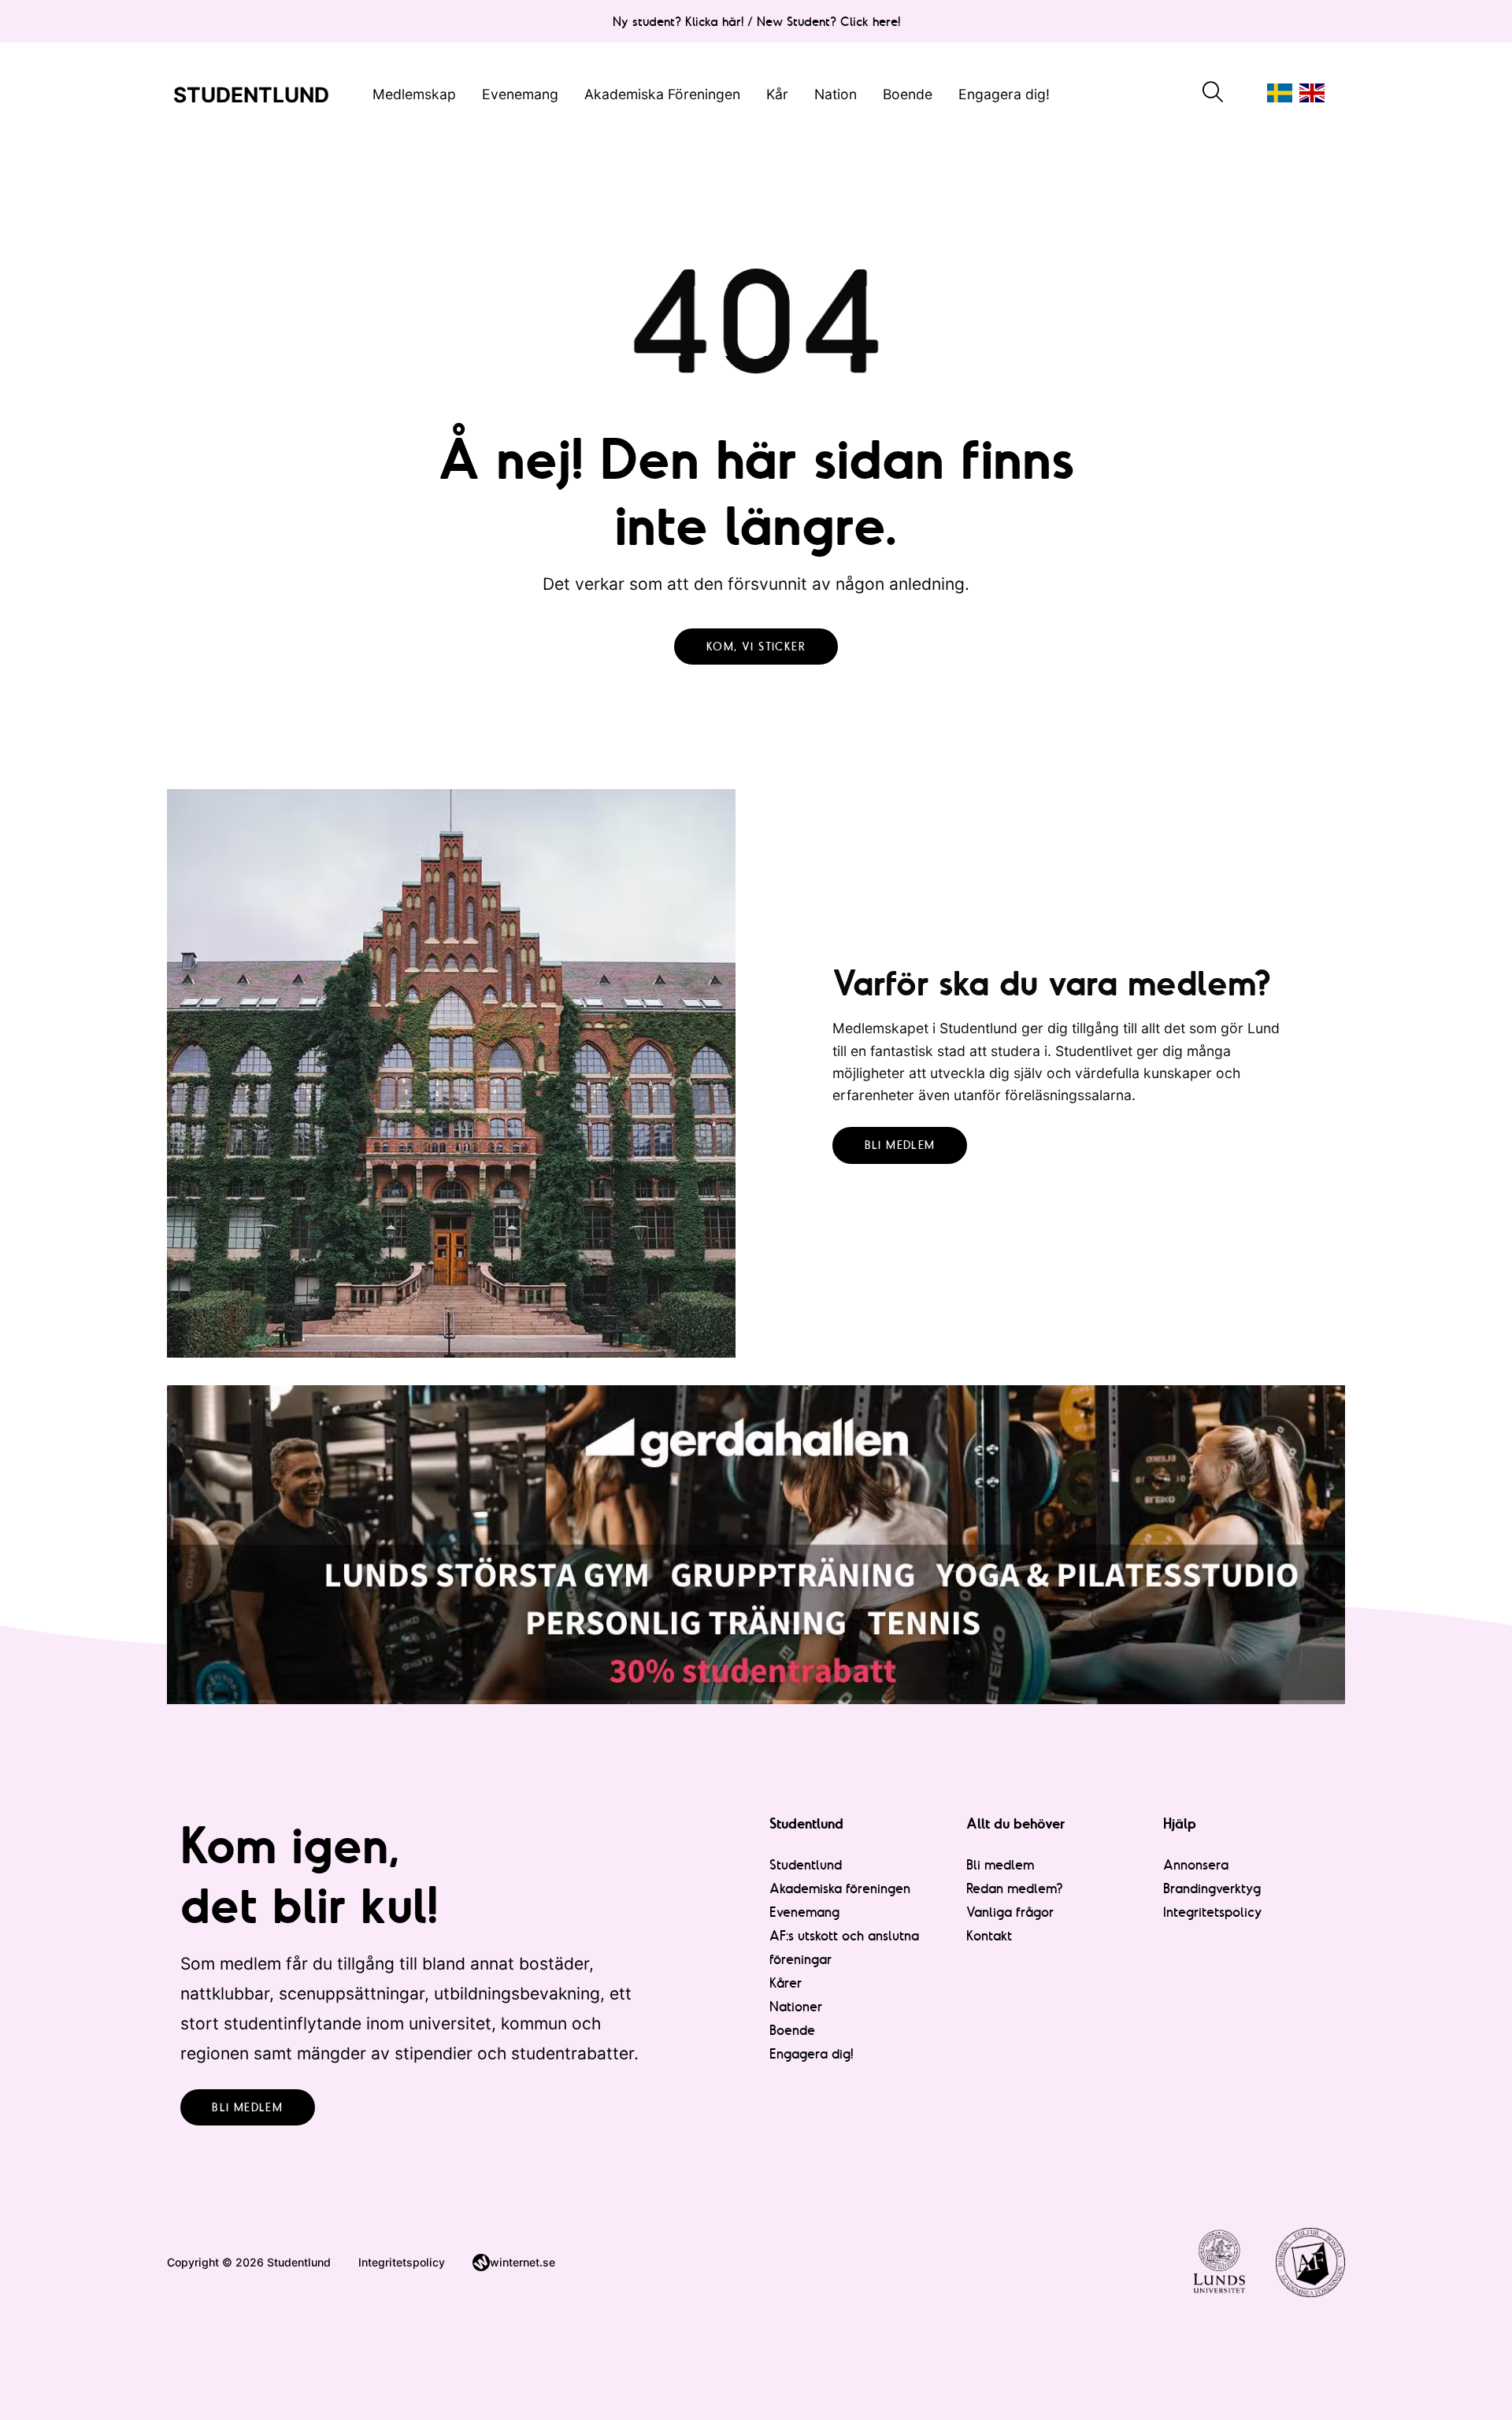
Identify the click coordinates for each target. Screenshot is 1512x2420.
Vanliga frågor (1010, 1912)
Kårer (786, 1983)
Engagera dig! (1004, 93)
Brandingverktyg (1212, 1888)
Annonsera (1196, 1864)
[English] (1312, 93)
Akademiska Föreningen (662, 93)
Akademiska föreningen (840, 1888)
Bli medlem (900, 1145)
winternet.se (523, 2262)
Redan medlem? (1015, 1888)
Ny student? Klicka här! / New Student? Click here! (756, 21)
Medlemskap (414, 93)
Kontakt (989, 1935)
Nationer (796, 2006)
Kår (777, 93)
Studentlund (806, 1864)
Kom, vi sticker (756, 647)
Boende (908, 93)
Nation (836, 93)
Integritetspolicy (1213, 1912)
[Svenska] (1280, 93)
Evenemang (520, 93)
